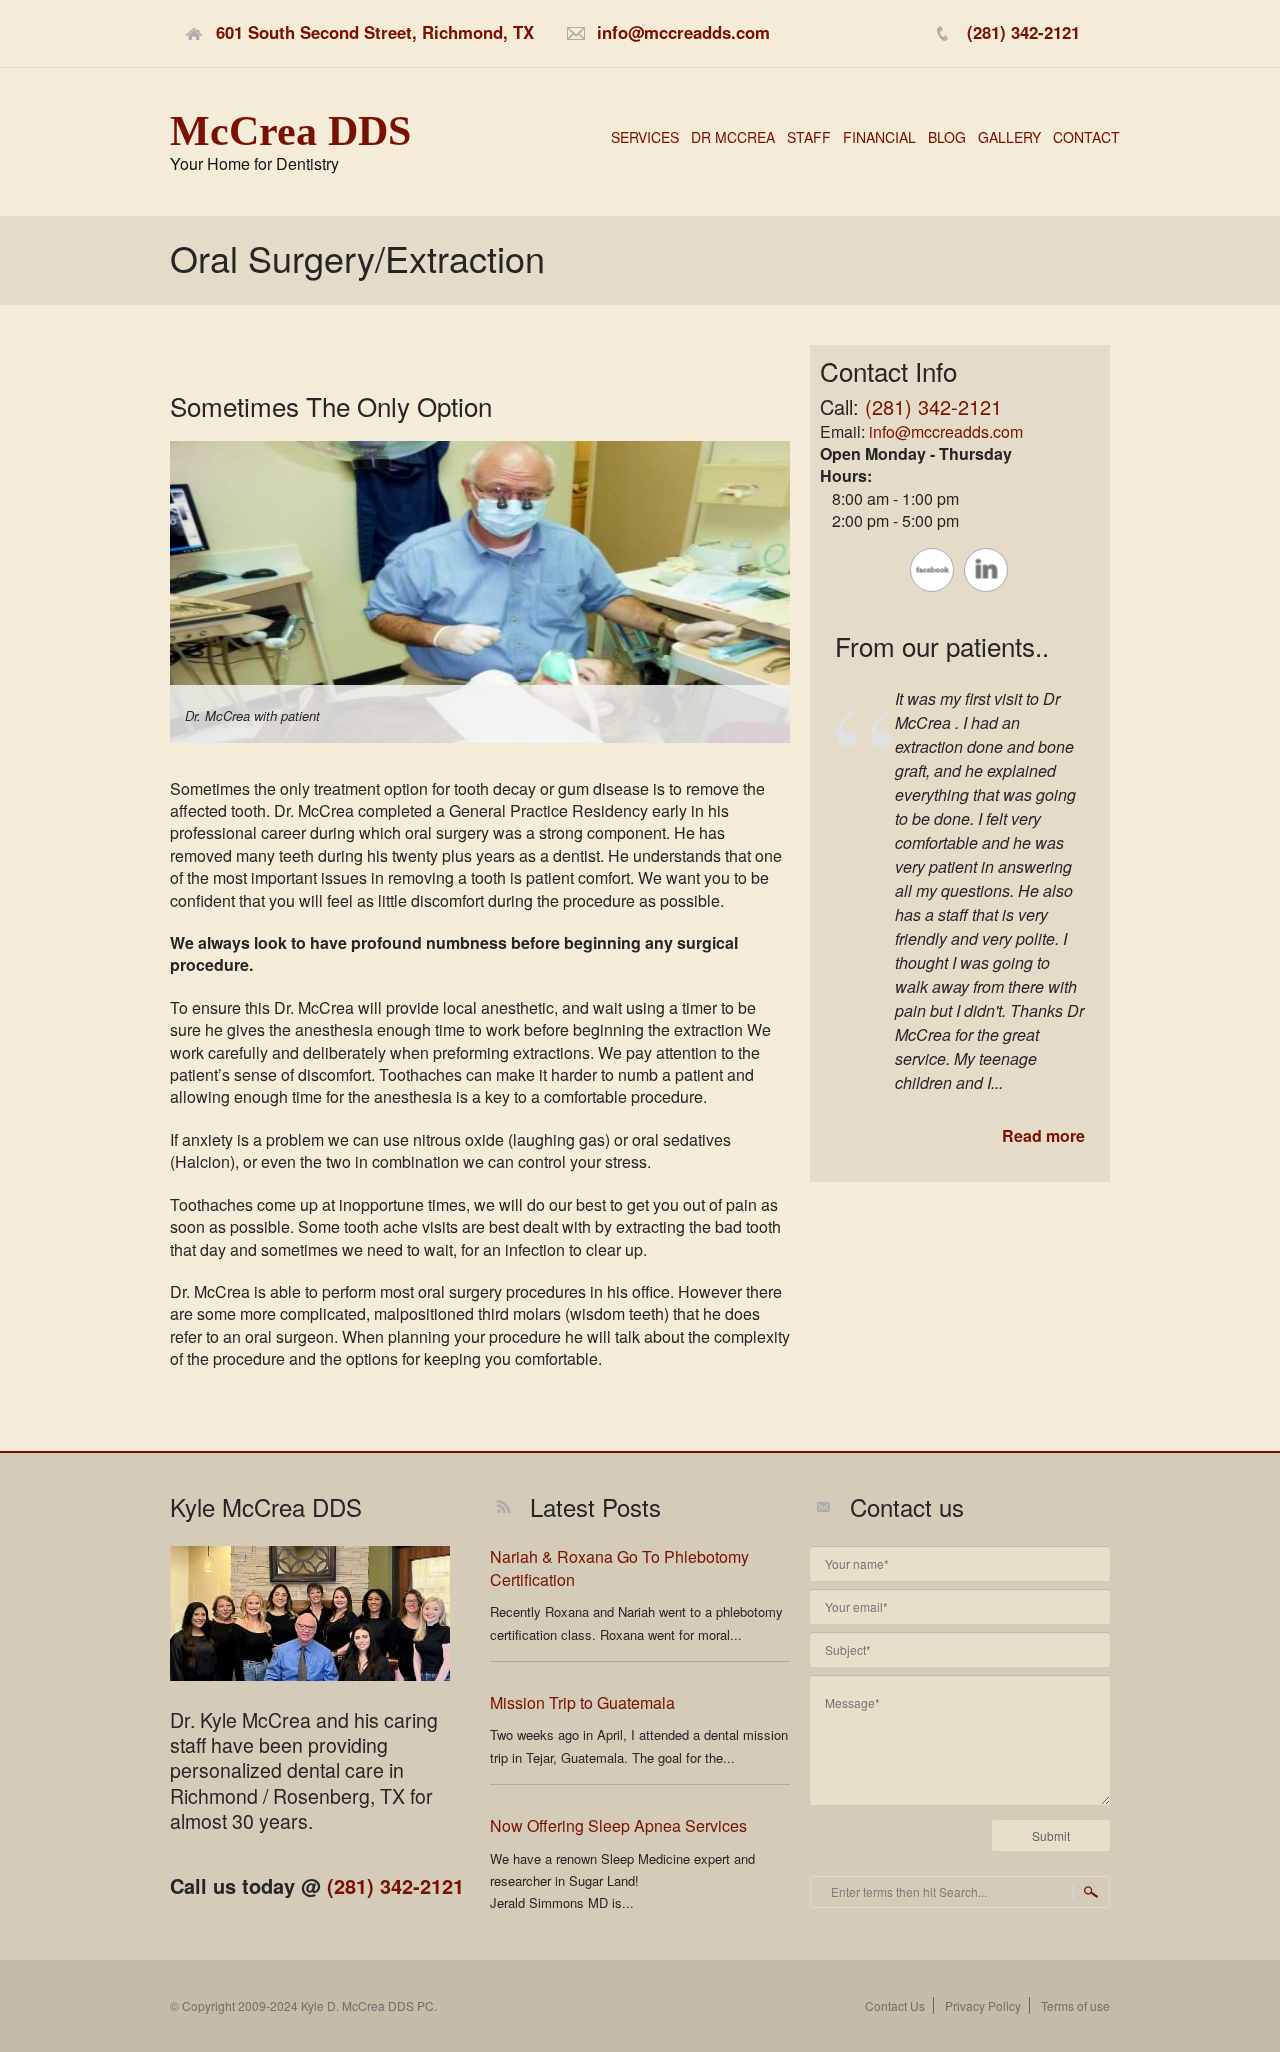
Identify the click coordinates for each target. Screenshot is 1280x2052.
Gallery (1009, 137)
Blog (947, 137)
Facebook (932, 570)
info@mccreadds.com (946, 431)
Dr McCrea (733, 137)
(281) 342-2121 (933, 406)
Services (645, 137)
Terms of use (1075, 2005)
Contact (1086, 137)
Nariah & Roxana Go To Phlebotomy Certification (619, 1567)
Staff (809, 137)
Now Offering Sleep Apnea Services (618, 1825)
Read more (1043, 1136)
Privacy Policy (983, 2005)
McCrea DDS (290, 131)
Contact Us (895, 2005)
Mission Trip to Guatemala (582, 1702)
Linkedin (986, 570)
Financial (879, 137)
